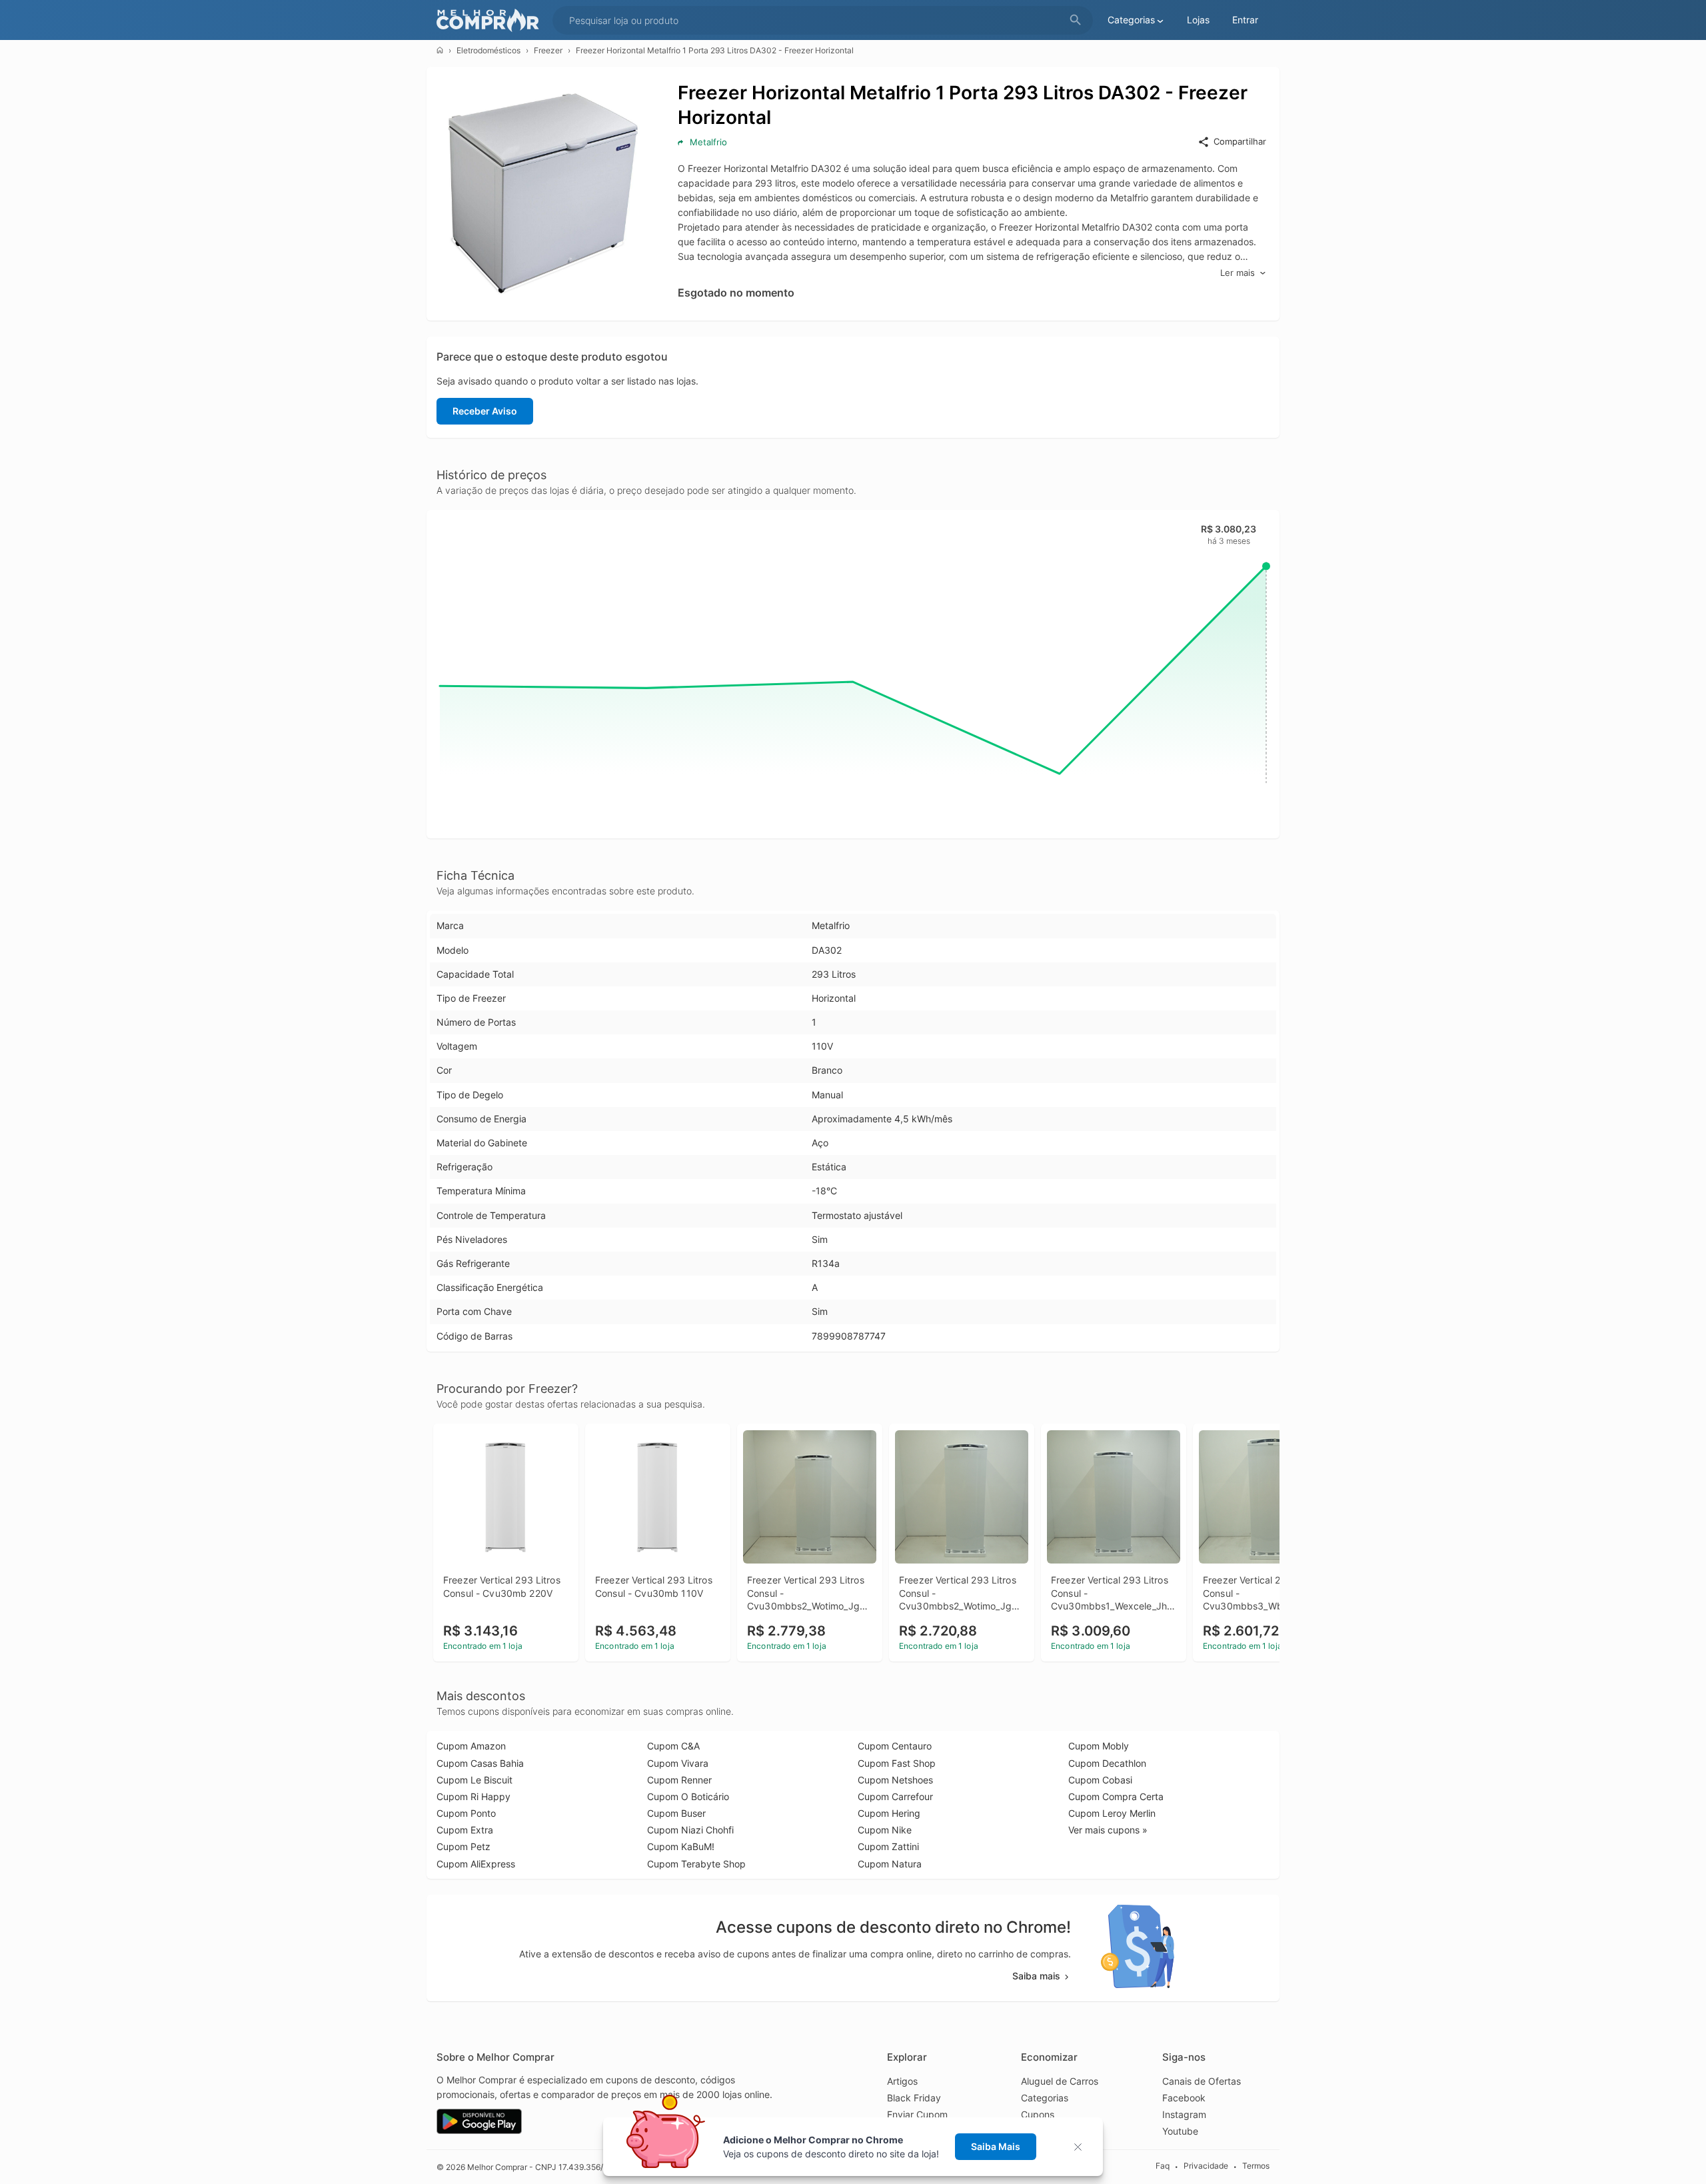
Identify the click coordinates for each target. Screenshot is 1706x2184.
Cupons (1038, 2114)
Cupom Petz (463, 1846)
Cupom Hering (889, 1813)
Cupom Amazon (471, 1746)
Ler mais (1238, 273)
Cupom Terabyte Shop (696, 1864)
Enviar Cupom (917, 2114)
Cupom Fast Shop (897, 1763)
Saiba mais (1036, 1976)
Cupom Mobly (1099, 1746)
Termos (1256, 2166)
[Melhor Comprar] (491, 20)
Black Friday (914, 2098)
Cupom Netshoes (895, 1780)
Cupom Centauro (895, 1746)
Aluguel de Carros (1060, 2081)
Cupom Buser (676, 1813)
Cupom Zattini (888, 1846)
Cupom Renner (679, 1780)
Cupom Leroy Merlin (1112, 1813)
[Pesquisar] (1076, 20)
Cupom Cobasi (1100, 1780)
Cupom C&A (673, 1746)
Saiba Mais (996, 2146)
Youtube (1180, 2131)
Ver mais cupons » (1108, 1830)
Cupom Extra (465, 1830)
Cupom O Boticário (688, 1796)
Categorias (1045, 2098)
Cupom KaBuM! (681, 1846)
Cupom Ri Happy (473, 1796)
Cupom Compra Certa (1116, 1796)
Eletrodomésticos (488, 50)
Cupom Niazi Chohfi (690, 1830)
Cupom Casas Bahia (480, 1763)
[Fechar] (1082, 2147)
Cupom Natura (890, 1864)
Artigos (902, 2081)
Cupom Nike (885, 1830)
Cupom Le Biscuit (474, 1780)
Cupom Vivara (678, 1763)
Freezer (548, 50)
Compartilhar (1240, 141)
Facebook (1184, 2098)
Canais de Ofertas (1202, 2081)
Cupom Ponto (466, 1813)
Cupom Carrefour (895, 1796)
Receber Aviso (485, 411)
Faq (1163, 2166)
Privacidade (1206, 2166)
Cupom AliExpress (476, 1864)
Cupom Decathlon (1107, 1763)
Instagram (1184, 2114)
